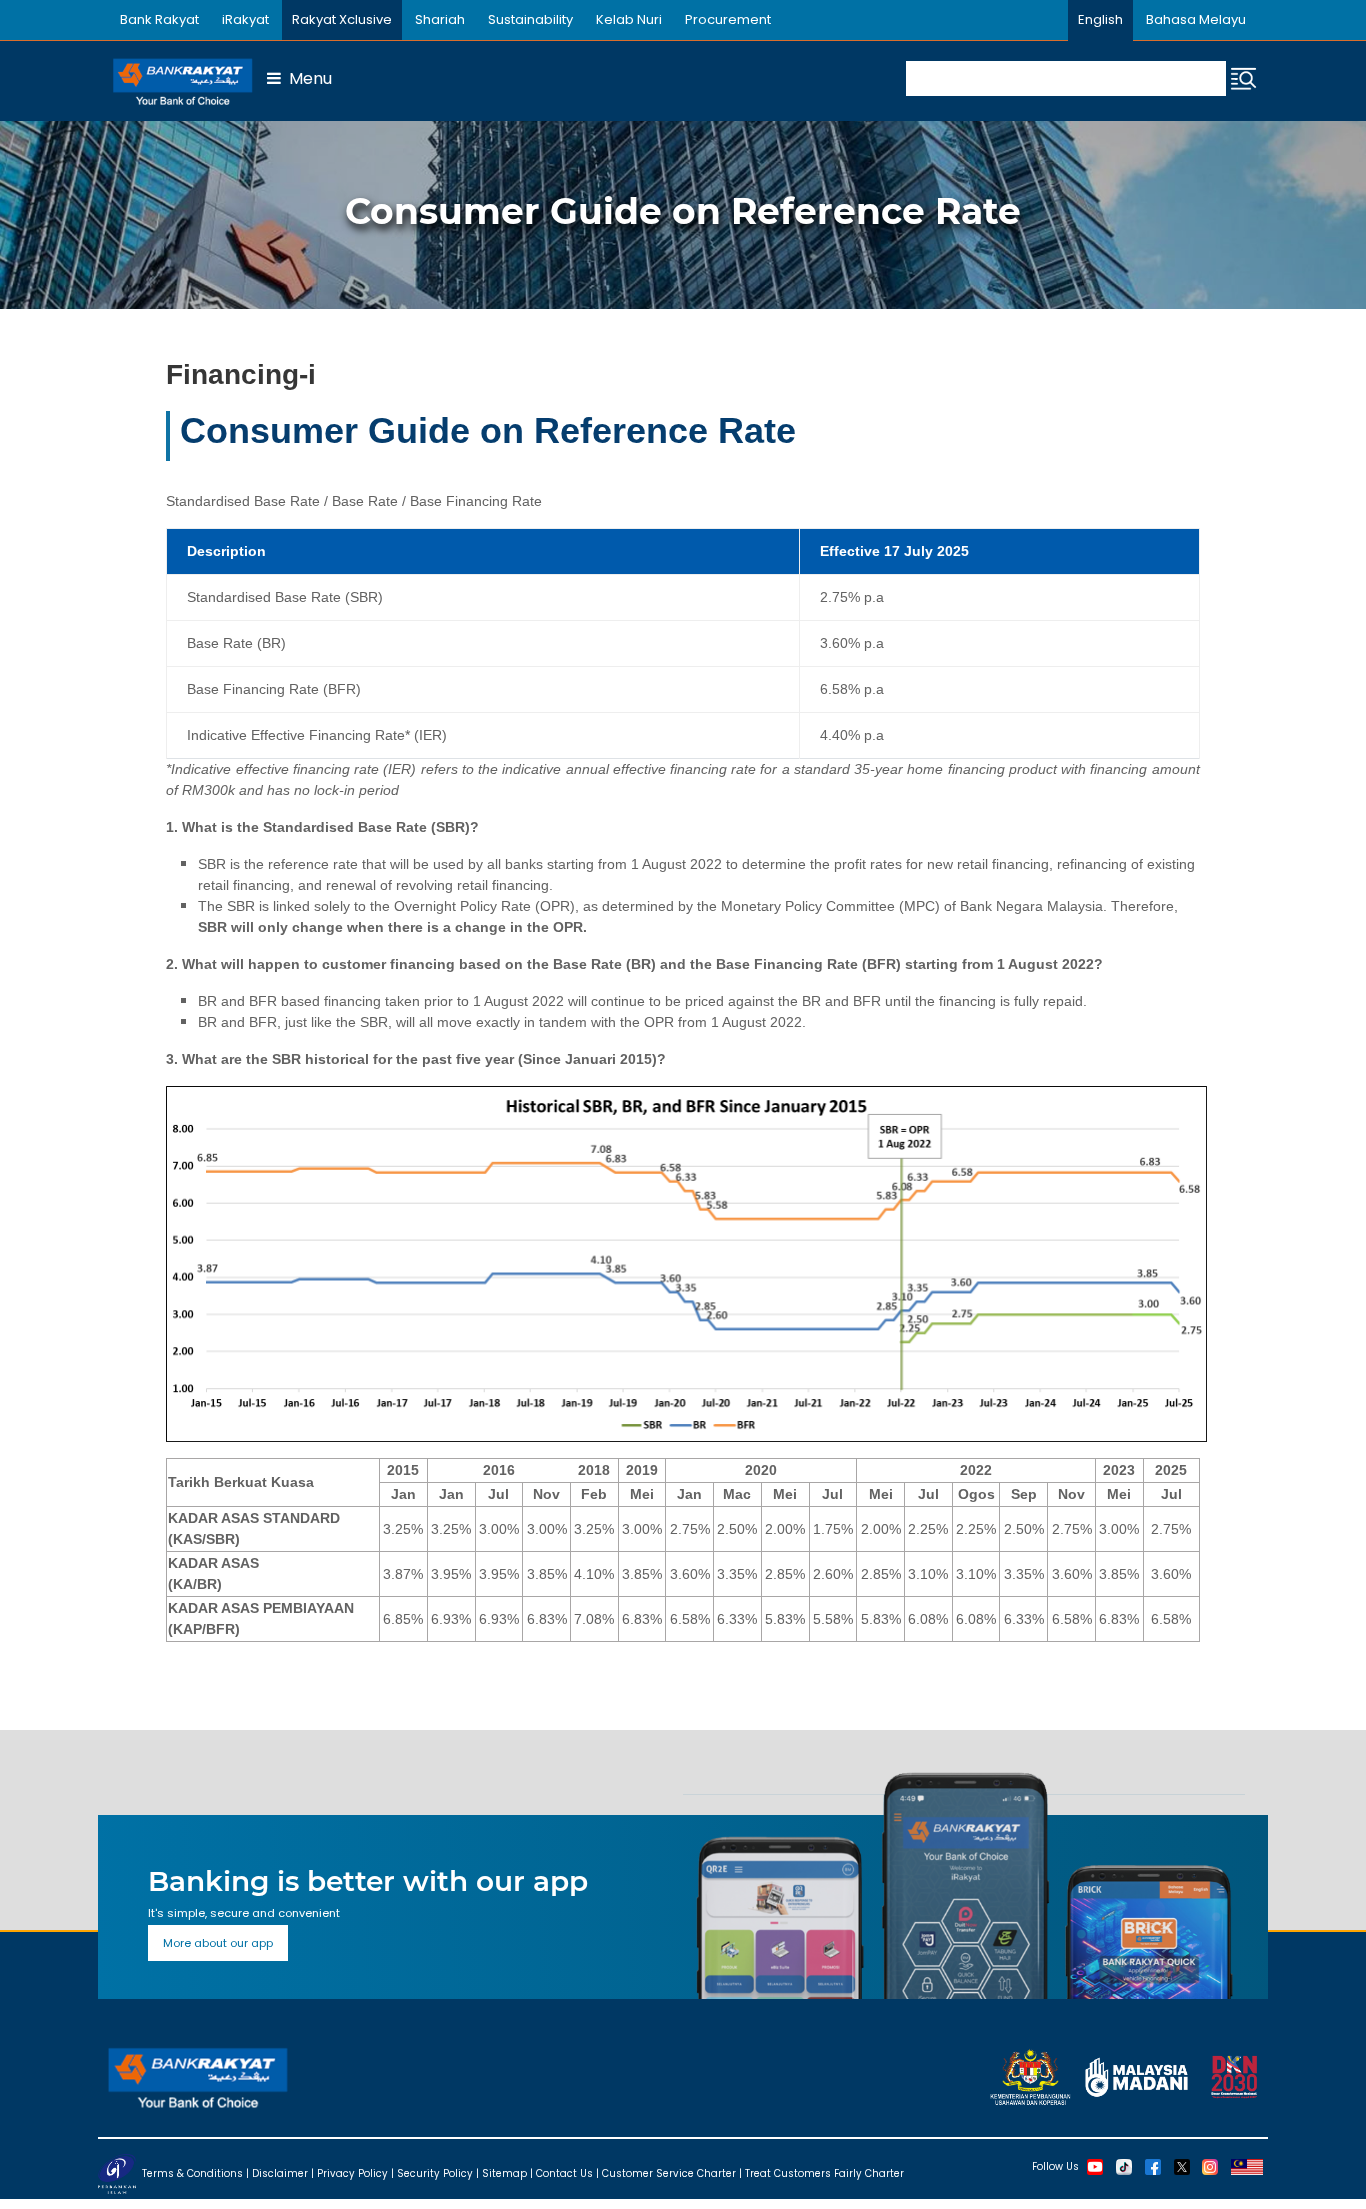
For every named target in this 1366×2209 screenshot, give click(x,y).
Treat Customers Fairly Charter (824, 2173)
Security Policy (435, 2173)
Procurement (728, 19)
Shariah (440, 19)
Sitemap (504, 2173)
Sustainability (530, 19)
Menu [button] (306, 78)
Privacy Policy (352, 2173)
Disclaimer (280, 2173)
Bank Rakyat (159, 19)
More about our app (218, 1943)
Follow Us (1055, 2166)
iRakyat (245, 19)
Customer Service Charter (669, 2173)
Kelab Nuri (629, 19)
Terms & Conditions (192, 2173)
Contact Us (564, 2173)
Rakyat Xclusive (342, 19)
